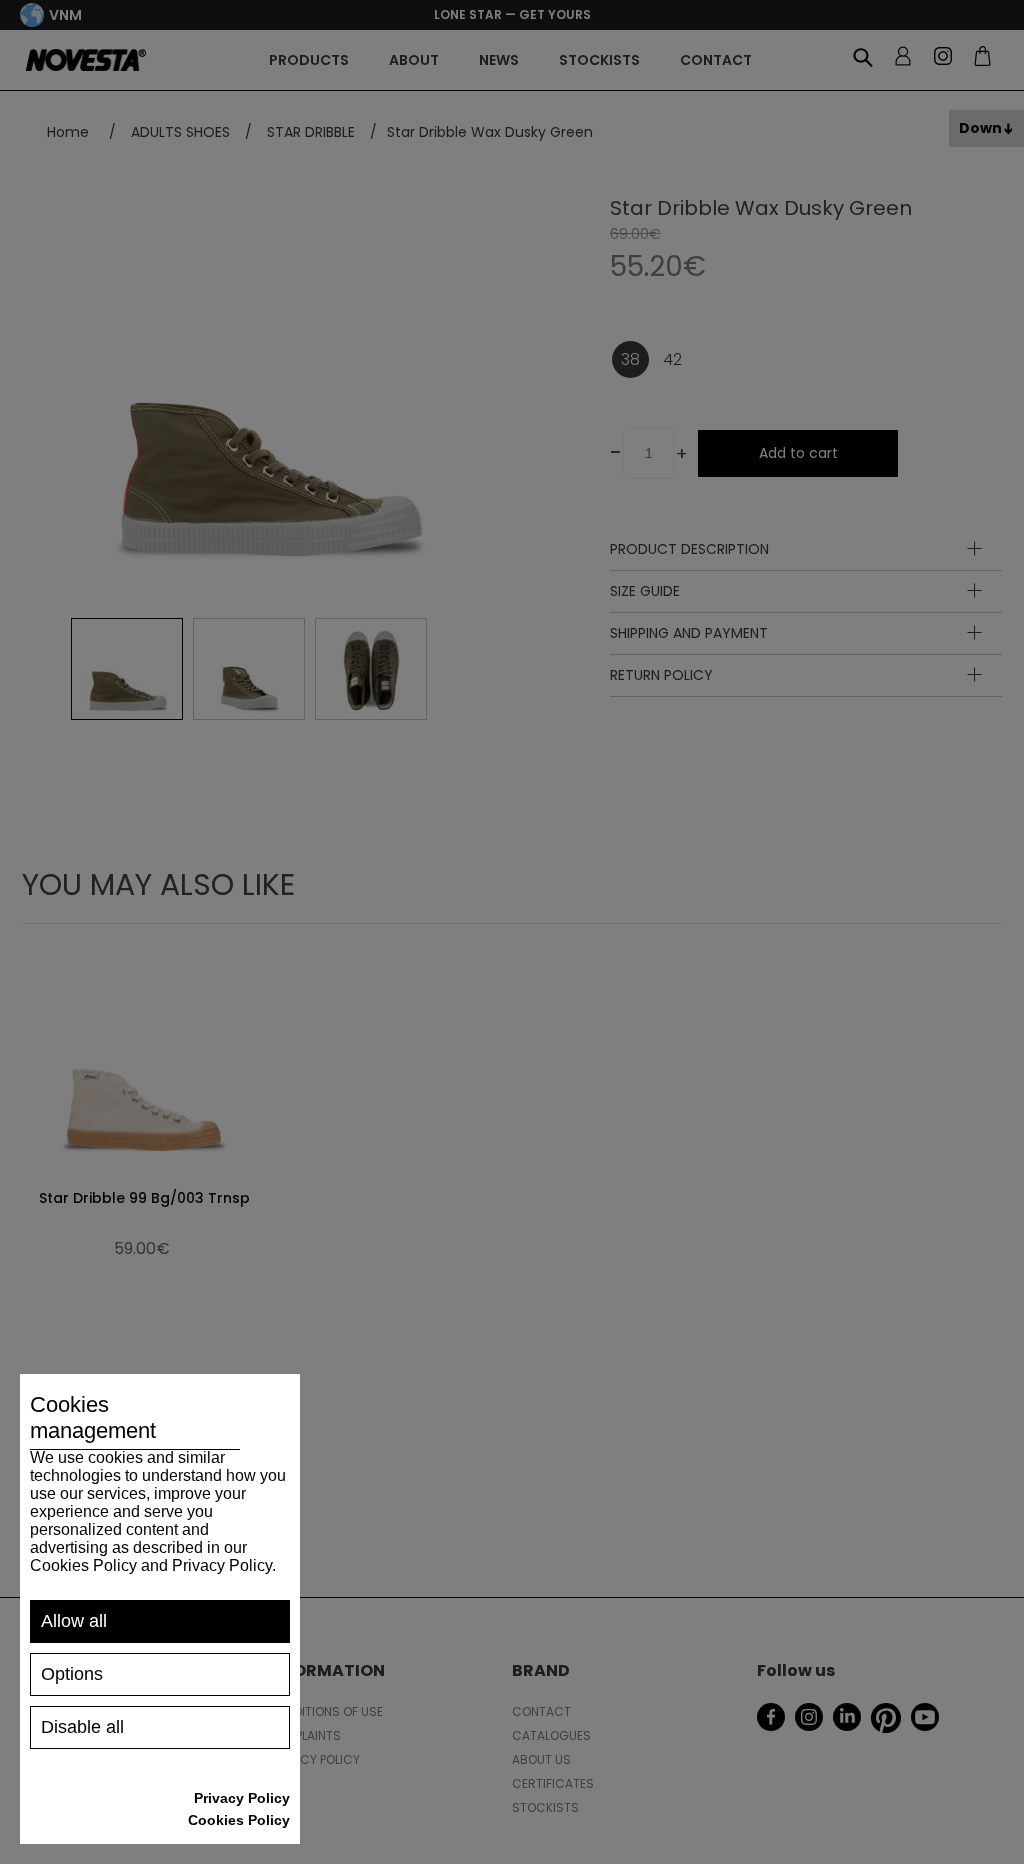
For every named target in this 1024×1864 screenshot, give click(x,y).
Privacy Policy (242, 1798)
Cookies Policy (239, 1820)
